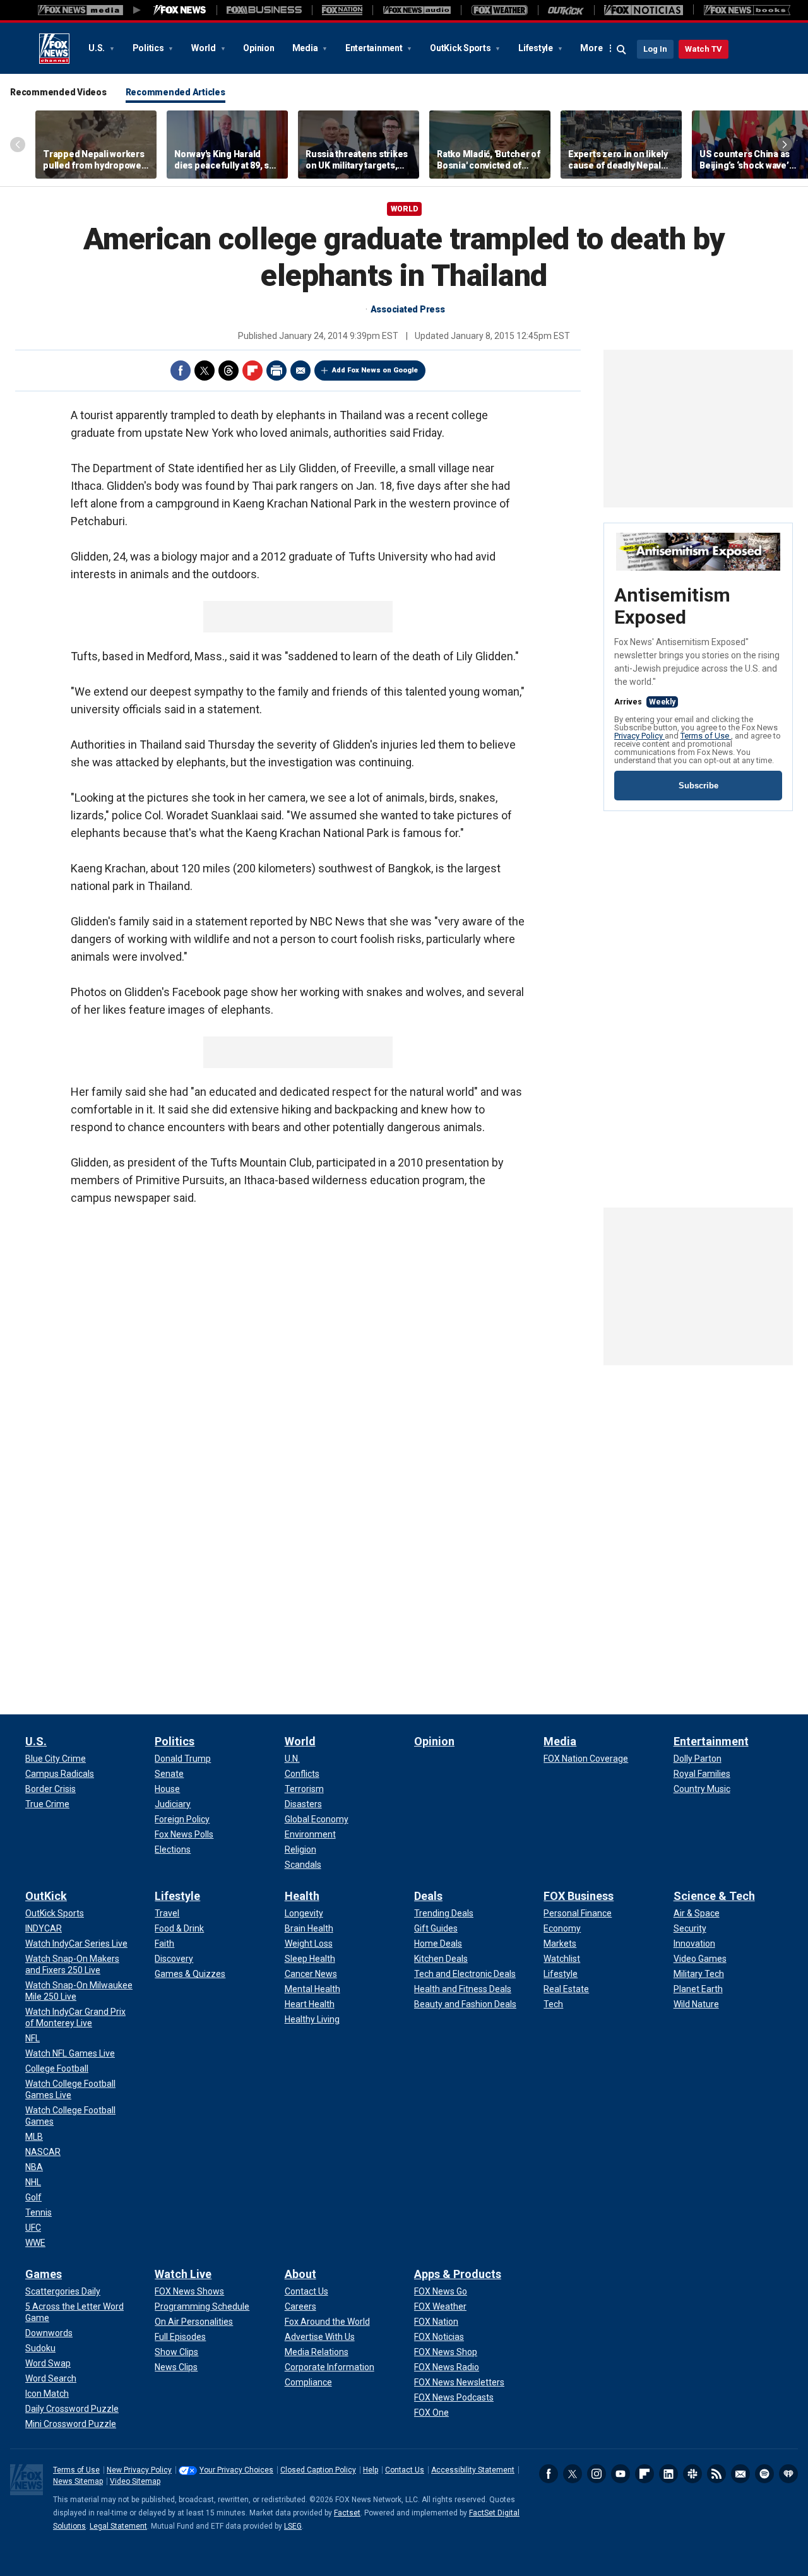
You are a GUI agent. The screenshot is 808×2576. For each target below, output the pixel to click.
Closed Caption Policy (318, 2470)
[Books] (747, 10)
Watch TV (704, 49)
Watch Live (183, 2274)
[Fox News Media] (180, 10)
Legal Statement (118, 2526)
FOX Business (579, 1896)
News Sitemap (78, 2481)
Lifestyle (537, 48)
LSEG (293, 2526)
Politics (149, 48)
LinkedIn (668, 2474)
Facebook (181, 371)
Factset (347, 2513)
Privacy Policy (639, 736)
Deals (428, 1896)
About (300, 2274)
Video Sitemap (135, 2481)
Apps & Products (458, 2274)
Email (300, 371)
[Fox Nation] (342, 10)
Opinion (258, 48)
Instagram (597, 2474)
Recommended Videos (58, 92)
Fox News (54, 49)
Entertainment (375, 48)
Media (306, 48)
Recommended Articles (175, 92)
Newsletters (740, 2474)
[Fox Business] (264, 10)
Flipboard (252, 371)
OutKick (46, 1896)
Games (44, 2274)
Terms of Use (706, 736)
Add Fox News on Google (375, 370)
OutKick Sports (461, 48)
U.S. (98, 48)
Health (302, 1896)
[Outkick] (566, 10)
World (205, 48)
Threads (229, 371)
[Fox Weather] (499, 10)
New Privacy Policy (139, 2470)
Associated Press (408, 309)
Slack (692, 2474)
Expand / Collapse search (622, 50)
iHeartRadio (788, 2474)
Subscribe (698, 786)
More (591, 48)
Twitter (205, 371)
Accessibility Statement (473, 2470)
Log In (655, 49)
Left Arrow (18, 145)
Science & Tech (714, 1896)
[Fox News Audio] (417, 10)
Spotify (764, 2474)
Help (371, 2470)
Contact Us (405, 2470)
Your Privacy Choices (236, 2470)
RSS (716, 2474)
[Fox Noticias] (644, 10)
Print (276, 371)
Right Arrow (785, 145)
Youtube (621, 2474)
